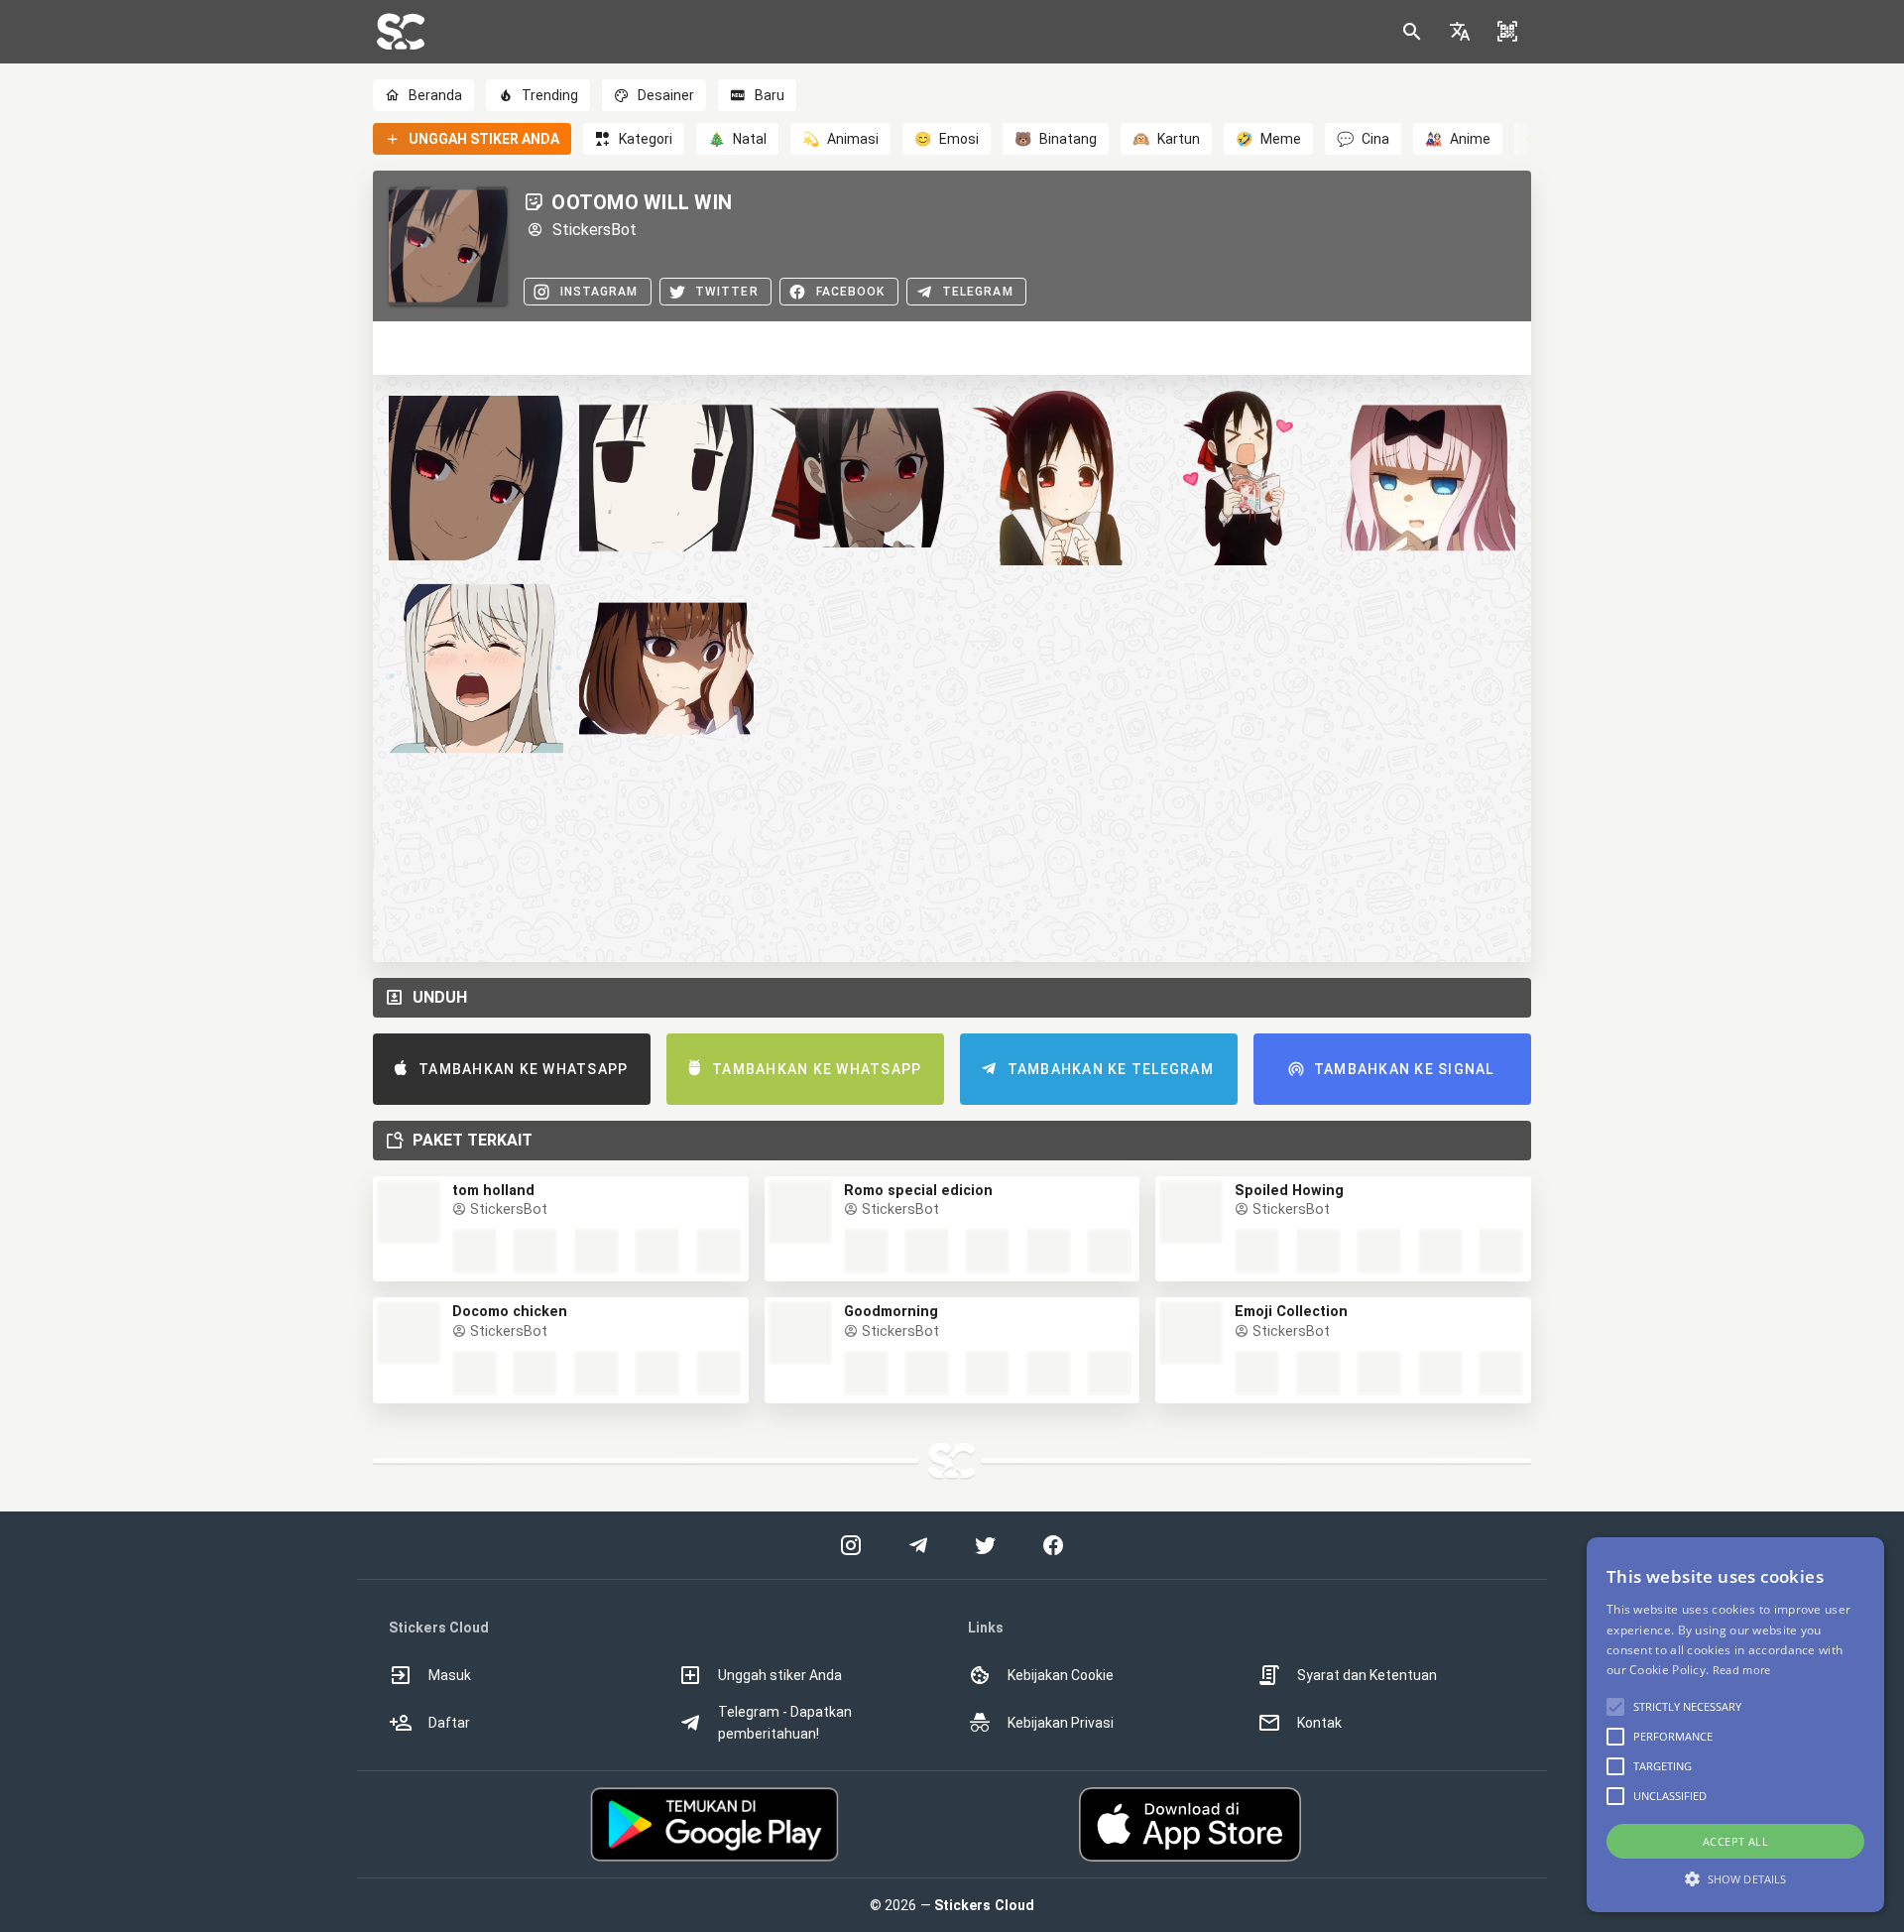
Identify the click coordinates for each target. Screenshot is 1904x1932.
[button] (1460, 32)
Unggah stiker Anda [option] (780, 1675)
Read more (1742, 1670)
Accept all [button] (1735, 1841)
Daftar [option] (449, 1723)
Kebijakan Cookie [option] (1061, 1675)
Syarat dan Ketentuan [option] (1367, 1675)
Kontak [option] (1319, 1723)
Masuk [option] (450, 1675)
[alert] (1735, 1725)
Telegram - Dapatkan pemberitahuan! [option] (785, 1723)
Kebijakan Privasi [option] (1061, 1723)
